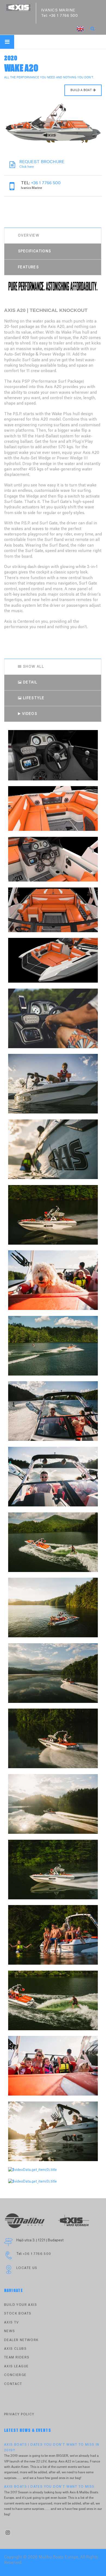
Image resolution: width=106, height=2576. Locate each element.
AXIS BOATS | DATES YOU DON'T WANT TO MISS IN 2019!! (52, 2447)
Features (28, 267)
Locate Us (27, 2268)
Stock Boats (18, 2314)
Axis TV (12, 2322)
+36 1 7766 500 (63, 16)
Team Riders (17, 2357)
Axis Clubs (15, 2349)
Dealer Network (21, 2340)
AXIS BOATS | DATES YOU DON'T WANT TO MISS (49, 2487)
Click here (42, 164)
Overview (29, 235)
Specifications (35, 251)
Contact (13, 2384)
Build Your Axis (21, 2305)
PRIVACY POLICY (19, 2414)
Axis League (16, 2366)
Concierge (15, 2375)
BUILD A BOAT (81, 90)
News (10, 2331)
